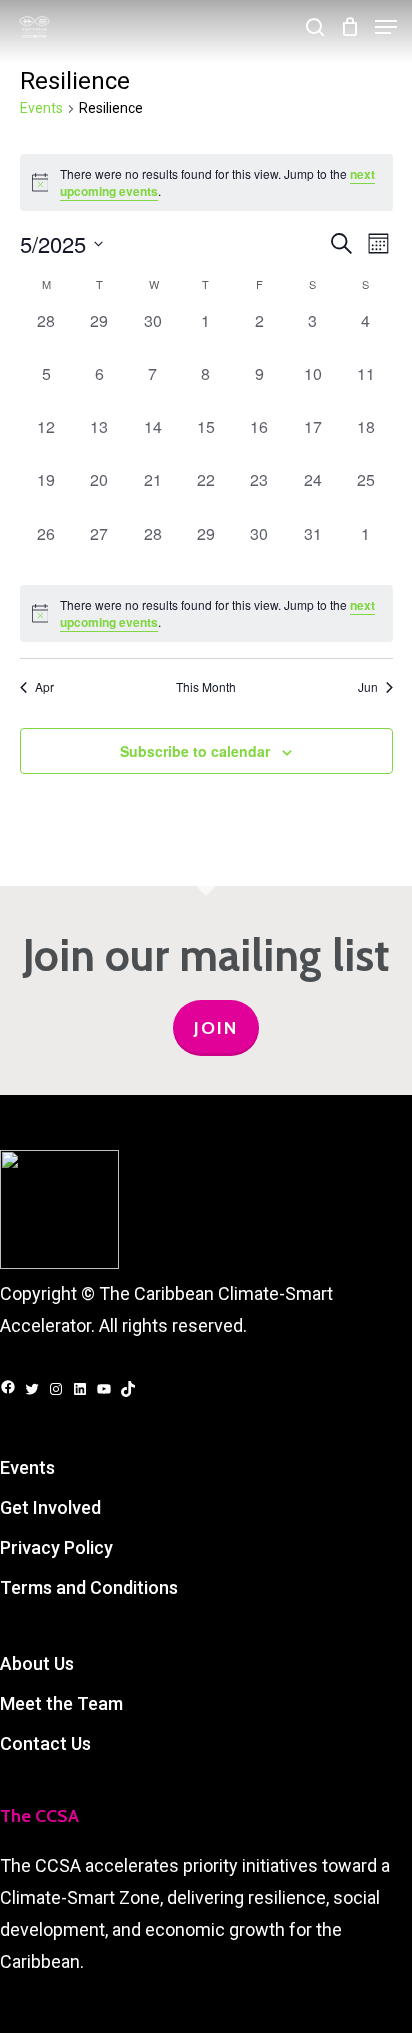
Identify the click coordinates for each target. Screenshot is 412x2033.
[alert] (206, 182)
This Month (206, 687)
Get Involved (50, 1507)
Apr (44, 687)
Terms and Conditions (89, 1587)
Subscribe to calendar (195, 751)
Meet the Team (61, 1703)
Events (41, 108)
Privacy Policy (56, 1547)
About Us (37, 1663)
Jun (368, 687)
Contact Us (45, 1743)
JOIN (216, 1028)
